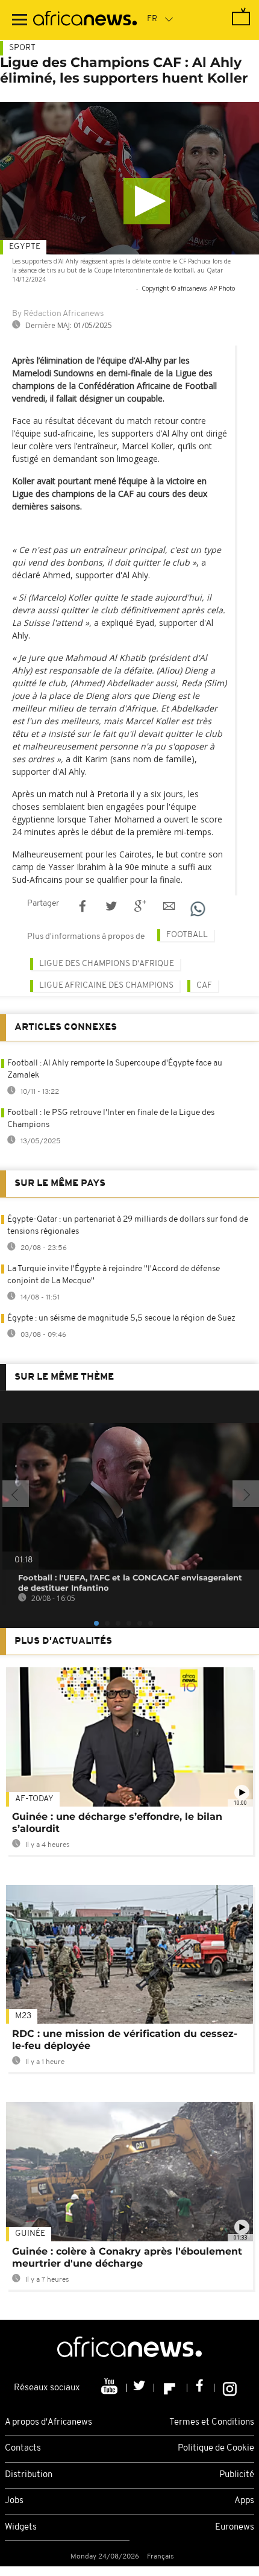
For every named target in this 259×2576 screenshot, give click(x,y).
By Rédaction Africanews (58, 314)
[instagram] (230, 2388)
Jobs (14, 2501)
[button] (147, 201)
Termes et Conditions (212, 2423)
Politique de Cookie (216, 2448)
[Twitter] (141, 2388)
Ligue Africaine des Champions (106, 986)
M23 (23, 2016)
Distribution (29, 2475)
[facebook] (201, 2388)
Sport (22, 48)
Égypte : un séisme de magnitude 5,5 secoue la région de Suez (121, 1318)
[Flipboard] (171, 2388)
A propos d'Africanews (48, 2423)
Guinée (30, 2234)
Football (187, 935)
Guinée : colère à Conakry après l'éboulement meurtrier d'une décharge (127, 2257)
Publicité (237, 2475)
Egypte (25, 247)
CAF (204, 986)
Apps (244, 2501)
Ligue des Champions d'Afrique (107, 964)
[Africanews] (85, 20)
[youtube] (111, 2388)
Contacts (23, 2448)
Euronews (235, 2527)
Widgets (21, 2527)
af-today (34, 1799)
